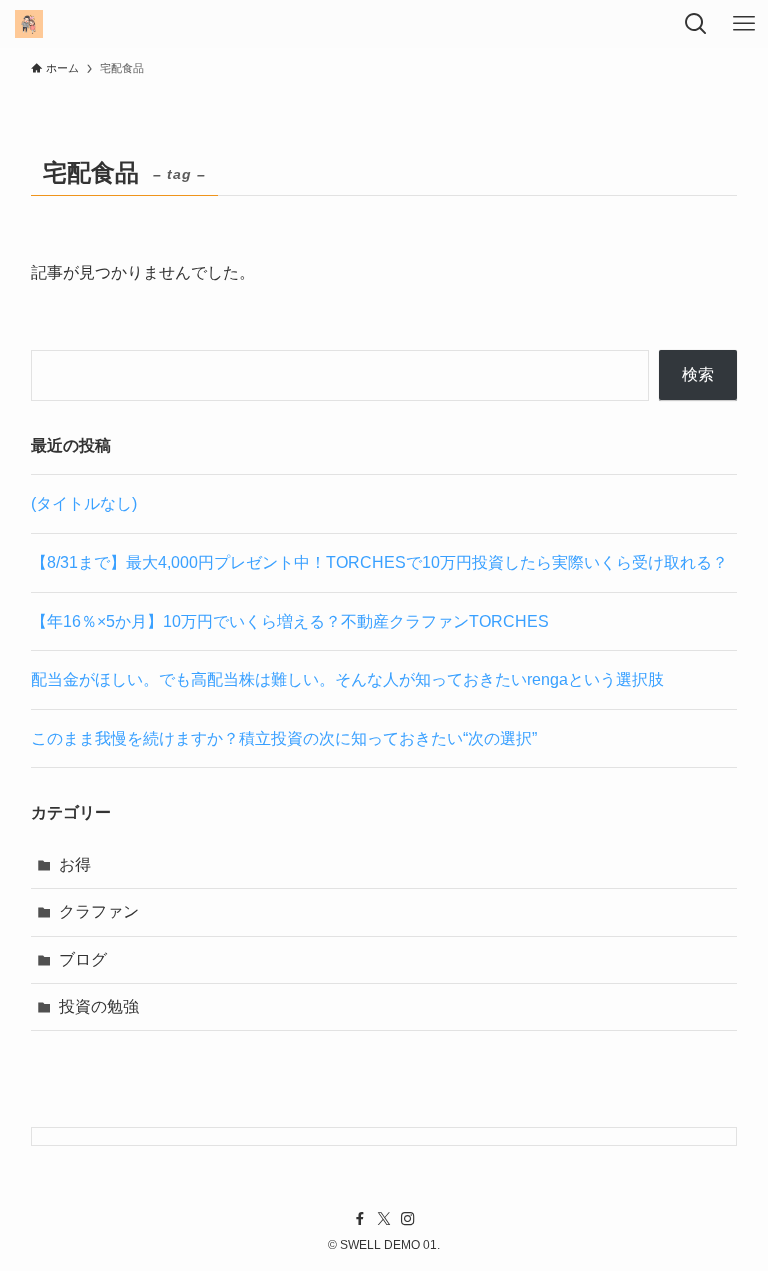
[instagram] (408, 1219)
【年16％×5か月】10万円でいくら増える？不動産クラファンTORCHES (290, 621)
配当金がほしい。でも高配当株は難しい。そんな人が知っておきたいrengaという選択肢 (347, 679)
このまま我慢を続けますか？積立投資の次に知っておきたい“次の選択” (284, 738)
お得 (75, 864)
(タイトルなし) (84, 503)
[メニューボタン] (744, 24)
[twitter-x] (384, 1219)
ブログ (83, 959)
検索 (698, 374)
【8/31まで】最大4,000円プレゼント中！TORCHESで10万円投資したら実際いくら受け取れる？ (379, 562)
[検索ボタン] (696, 24)
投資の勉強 (99, 1006)
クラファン (99, 911)
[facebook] (360, 1219)
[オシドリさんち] (28, 24)
